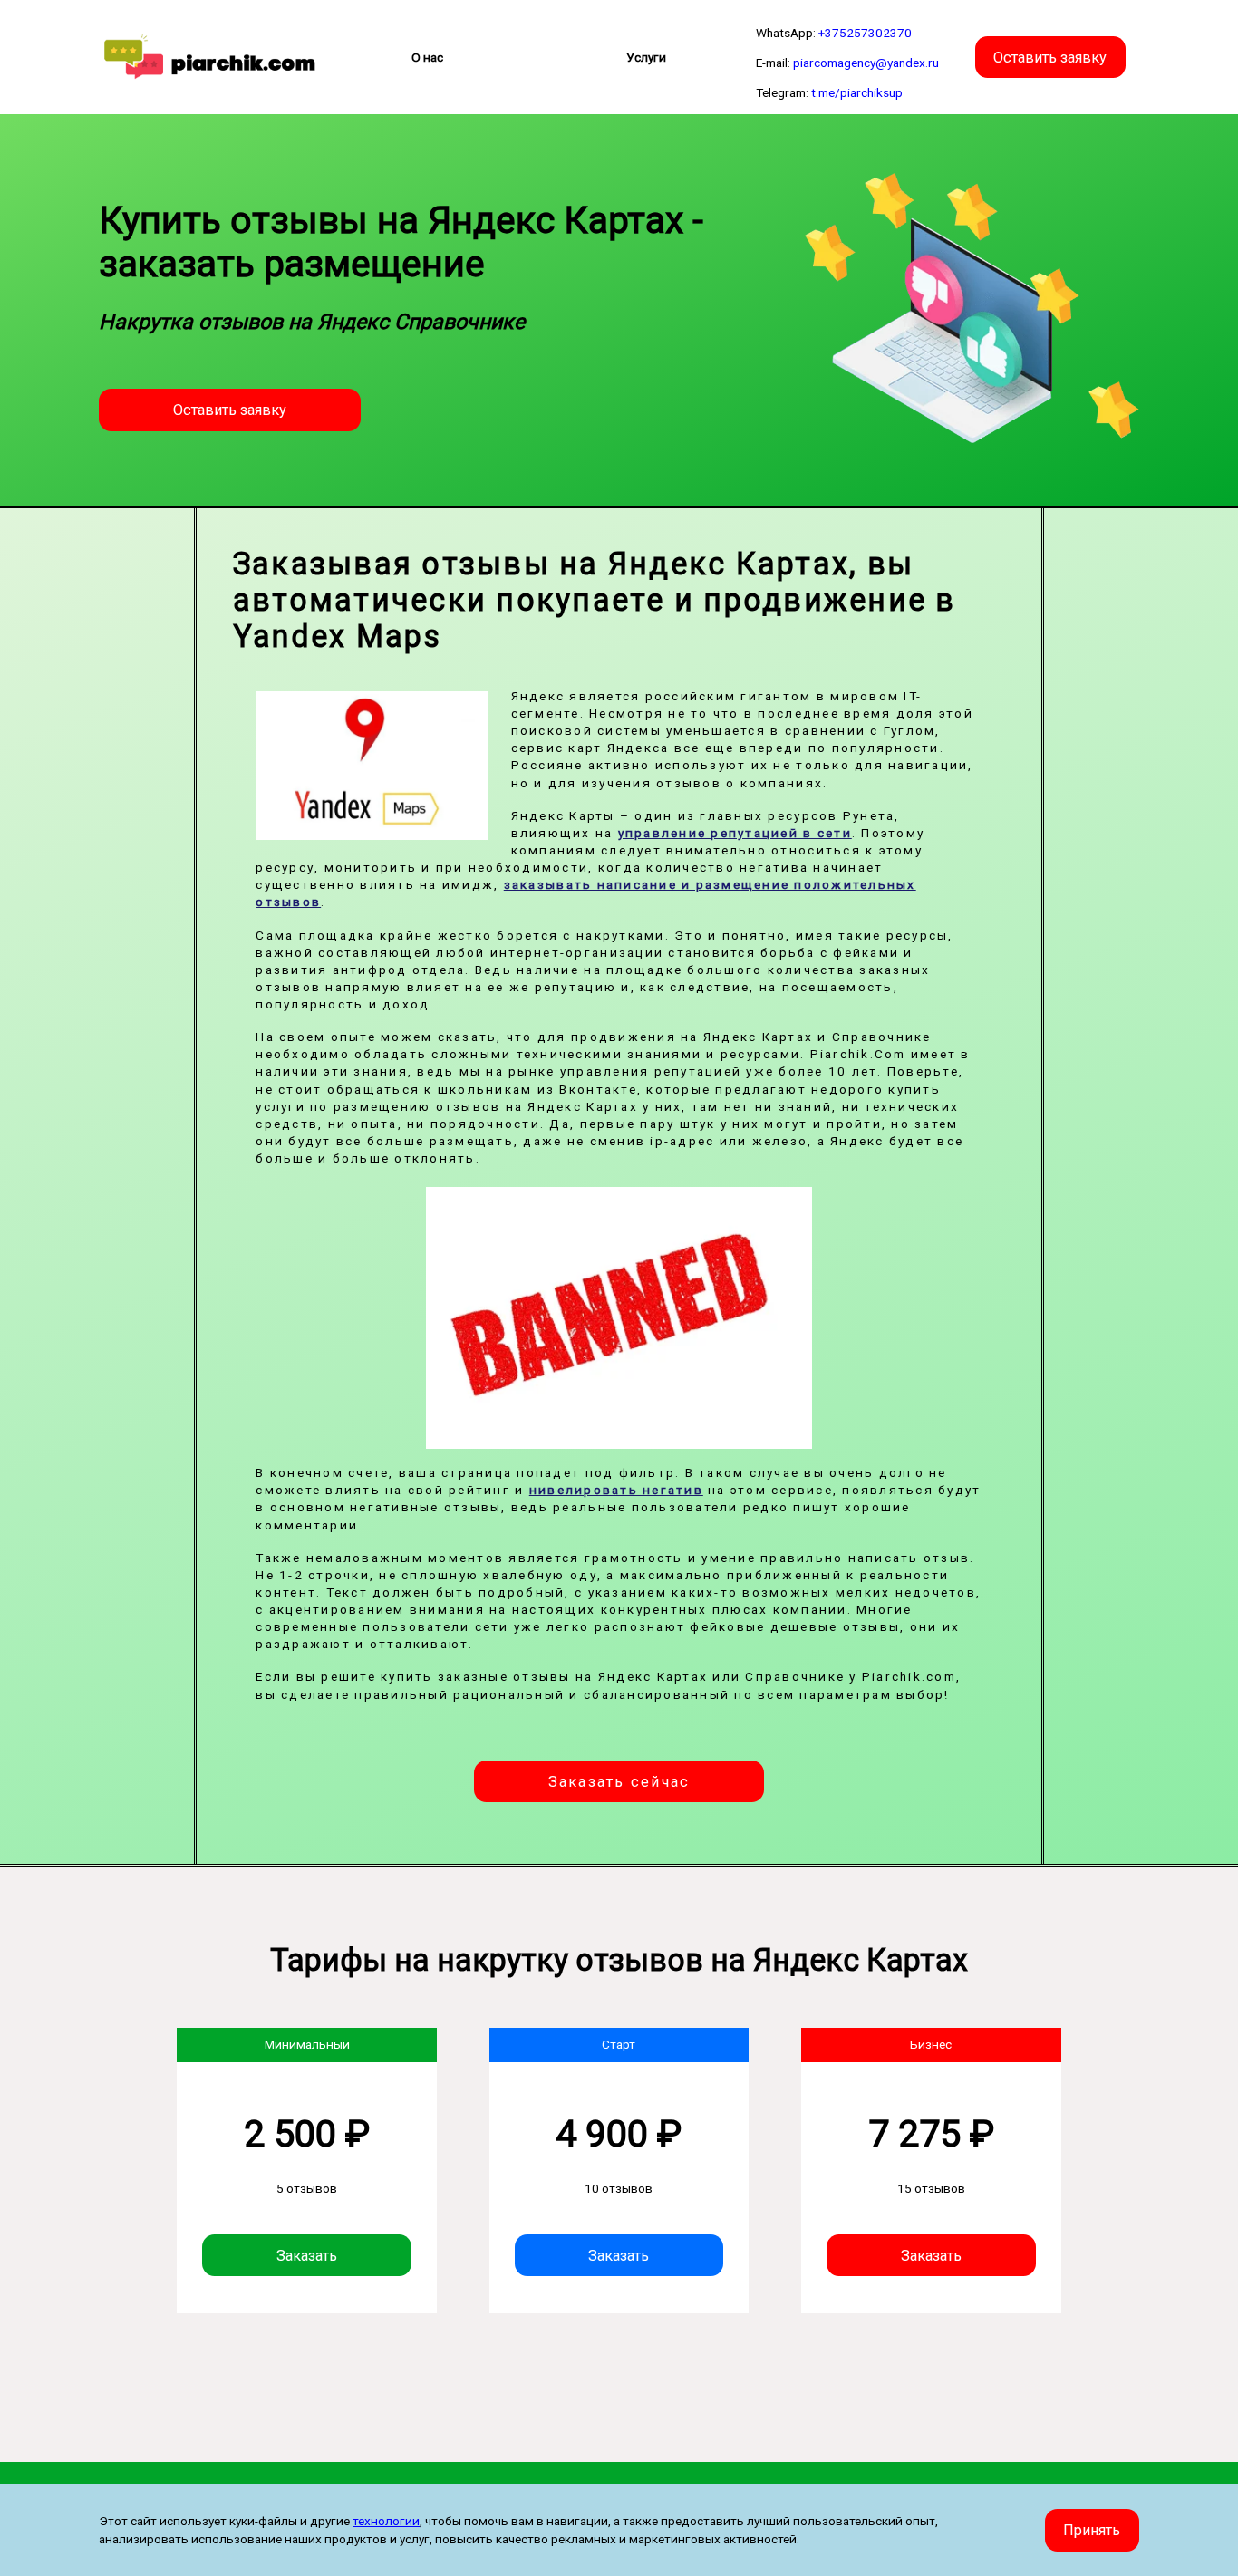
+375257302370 (865, 33)
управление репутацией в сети (735, 833)
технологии (386, 2521)
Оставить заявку (1050, 57)
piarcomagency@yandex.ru (866, 63)
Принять (1092, 2530)
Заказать (307, 2256)
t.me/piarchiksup (857, 92)
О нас (427, 57)
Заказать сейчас (619, 1782)
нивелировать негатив (616, 1490)
